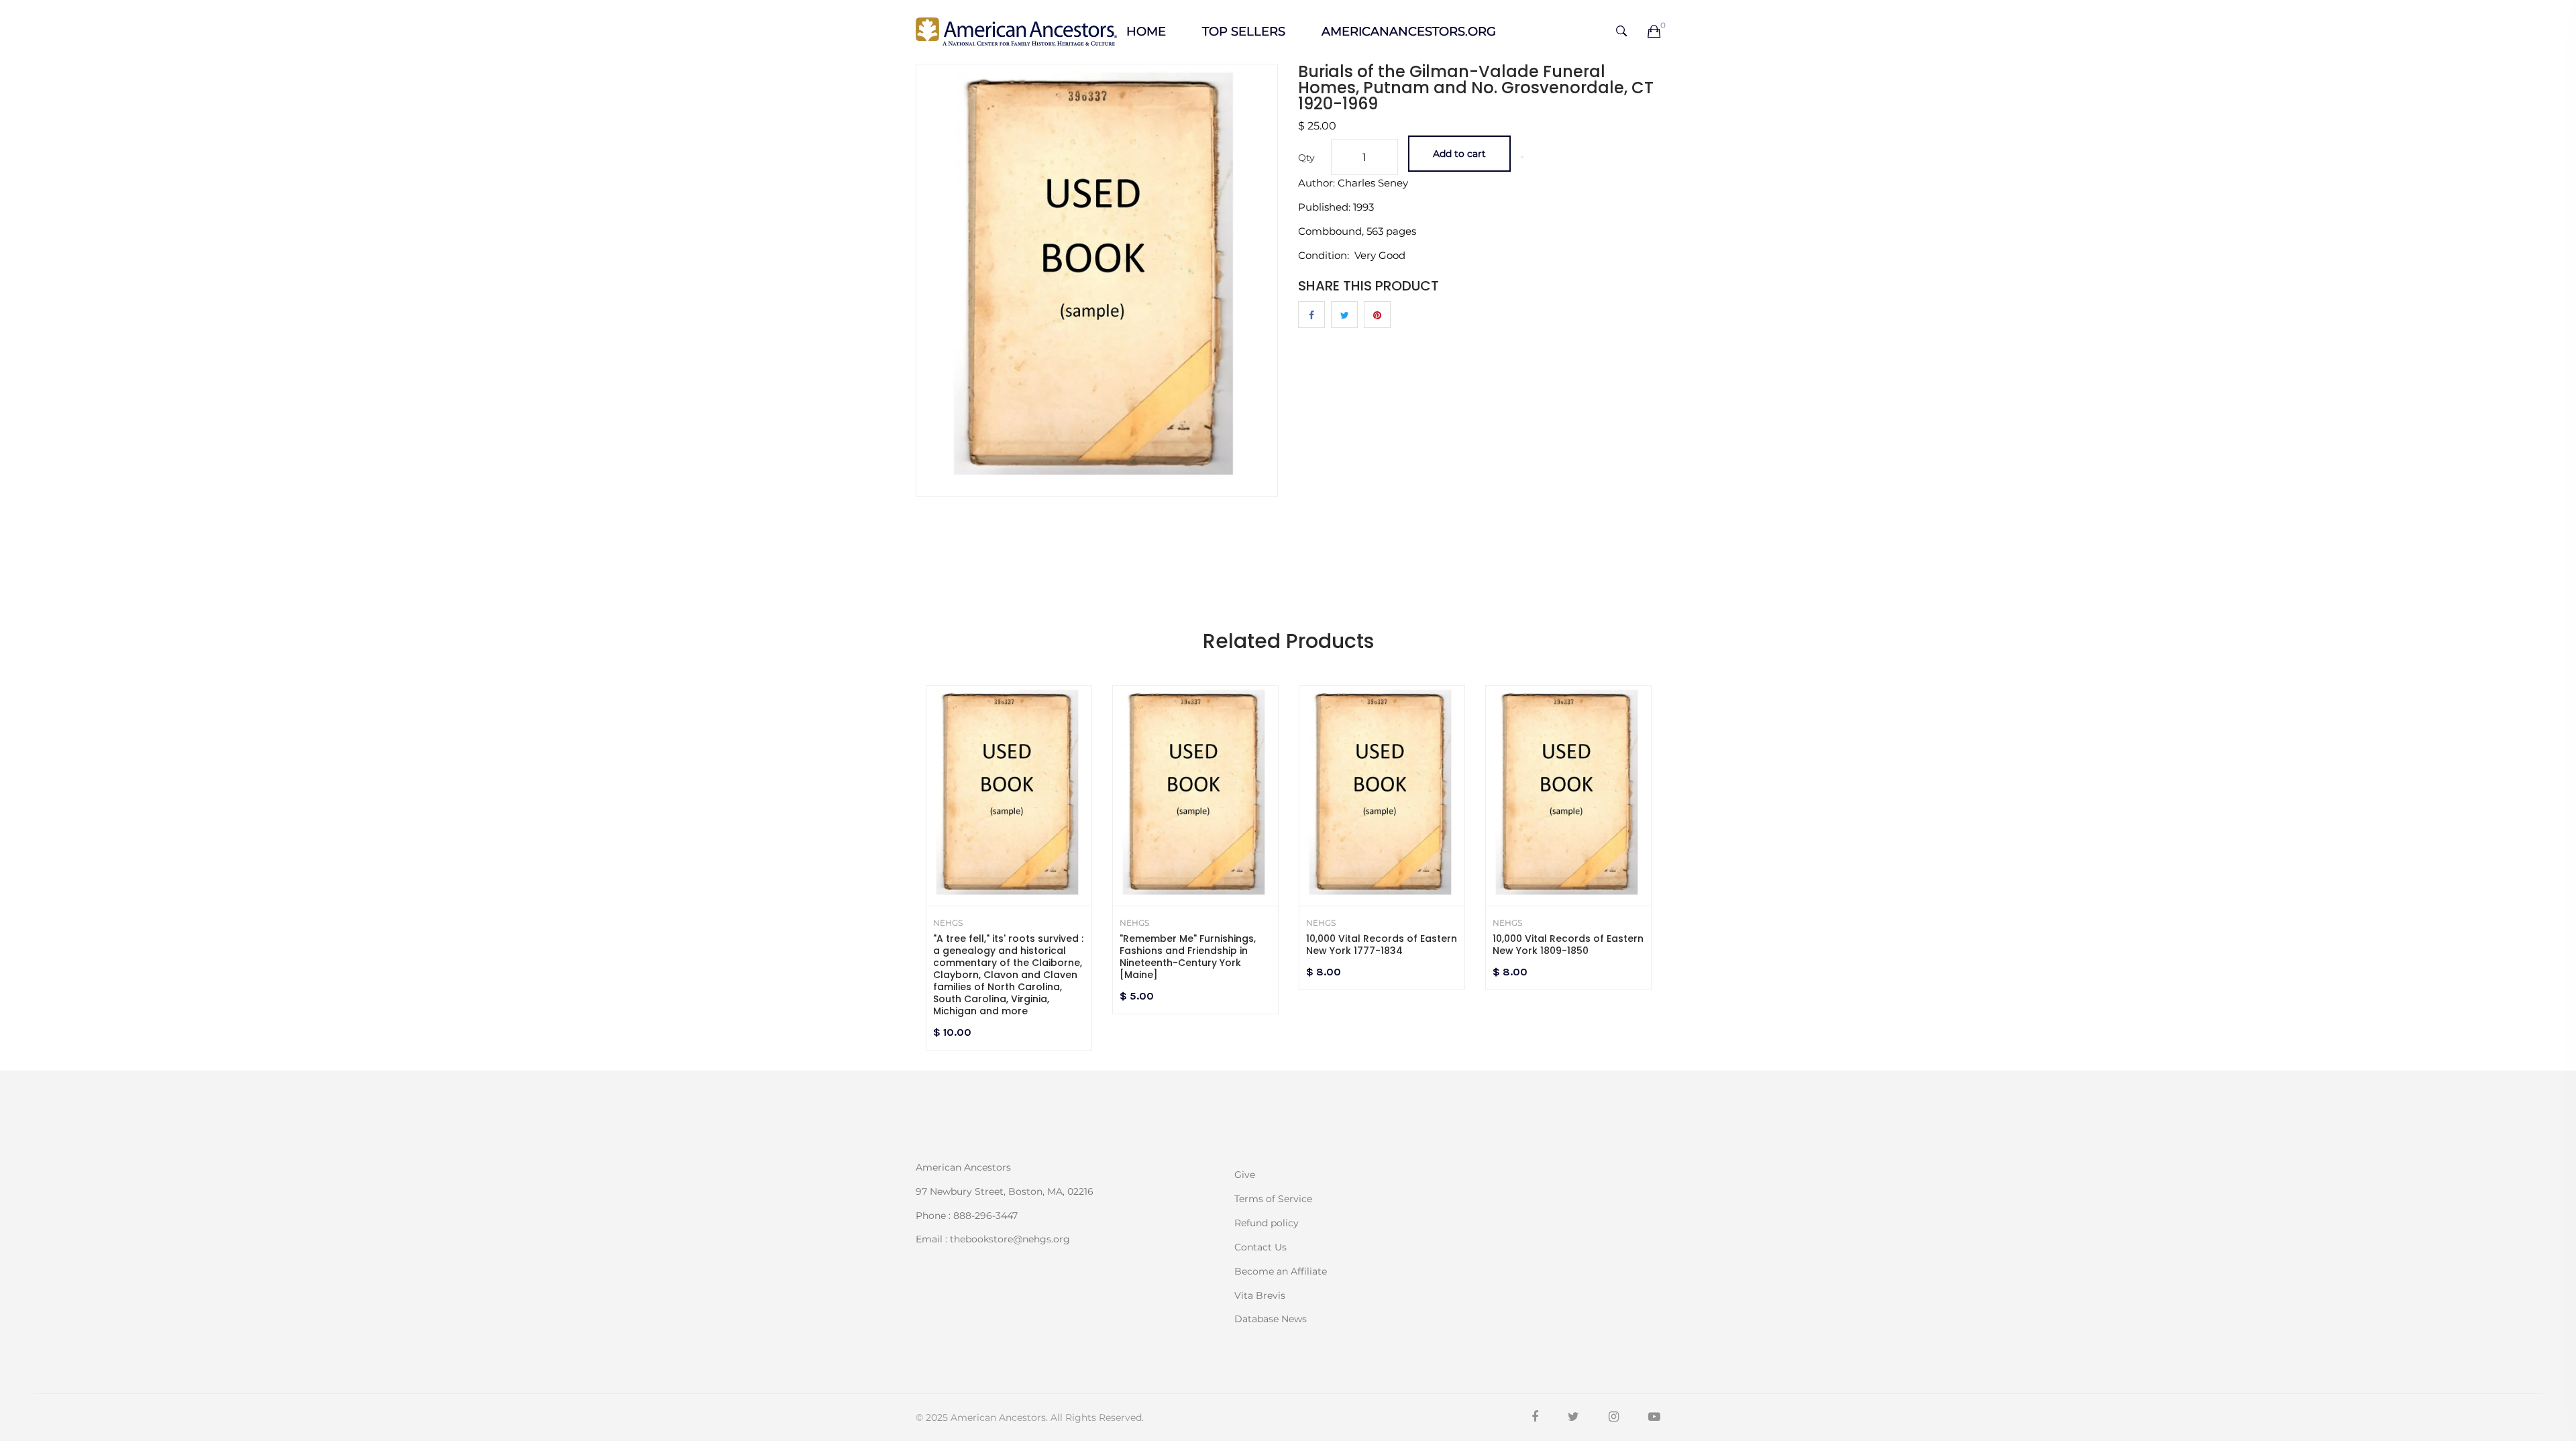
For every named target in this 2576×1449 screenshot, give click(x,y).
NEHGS (948, 923)
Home (1146, 32)
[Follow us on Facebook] (1311, 315)
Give (1245, 1175)
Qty (1306, 158)
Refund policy (1267, 1223)
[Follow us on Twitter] (1344, 315)
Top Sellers (1244, 32)
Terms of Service (1273, 1199)
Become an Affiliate (1281, 1271)
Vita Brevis (1260, 1295)
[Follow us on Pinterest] (1377, 315)
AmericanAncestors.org (1409, 32)
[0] (1654, 32)
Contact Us (1260, 1247)
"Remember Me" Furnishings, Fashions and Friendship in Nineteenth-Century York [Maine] (1188, 957)
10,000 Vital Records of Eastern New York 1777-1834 (1382, 945)
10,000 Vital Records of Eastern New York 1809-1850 (1568, 945)
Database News (1271, 1318)
